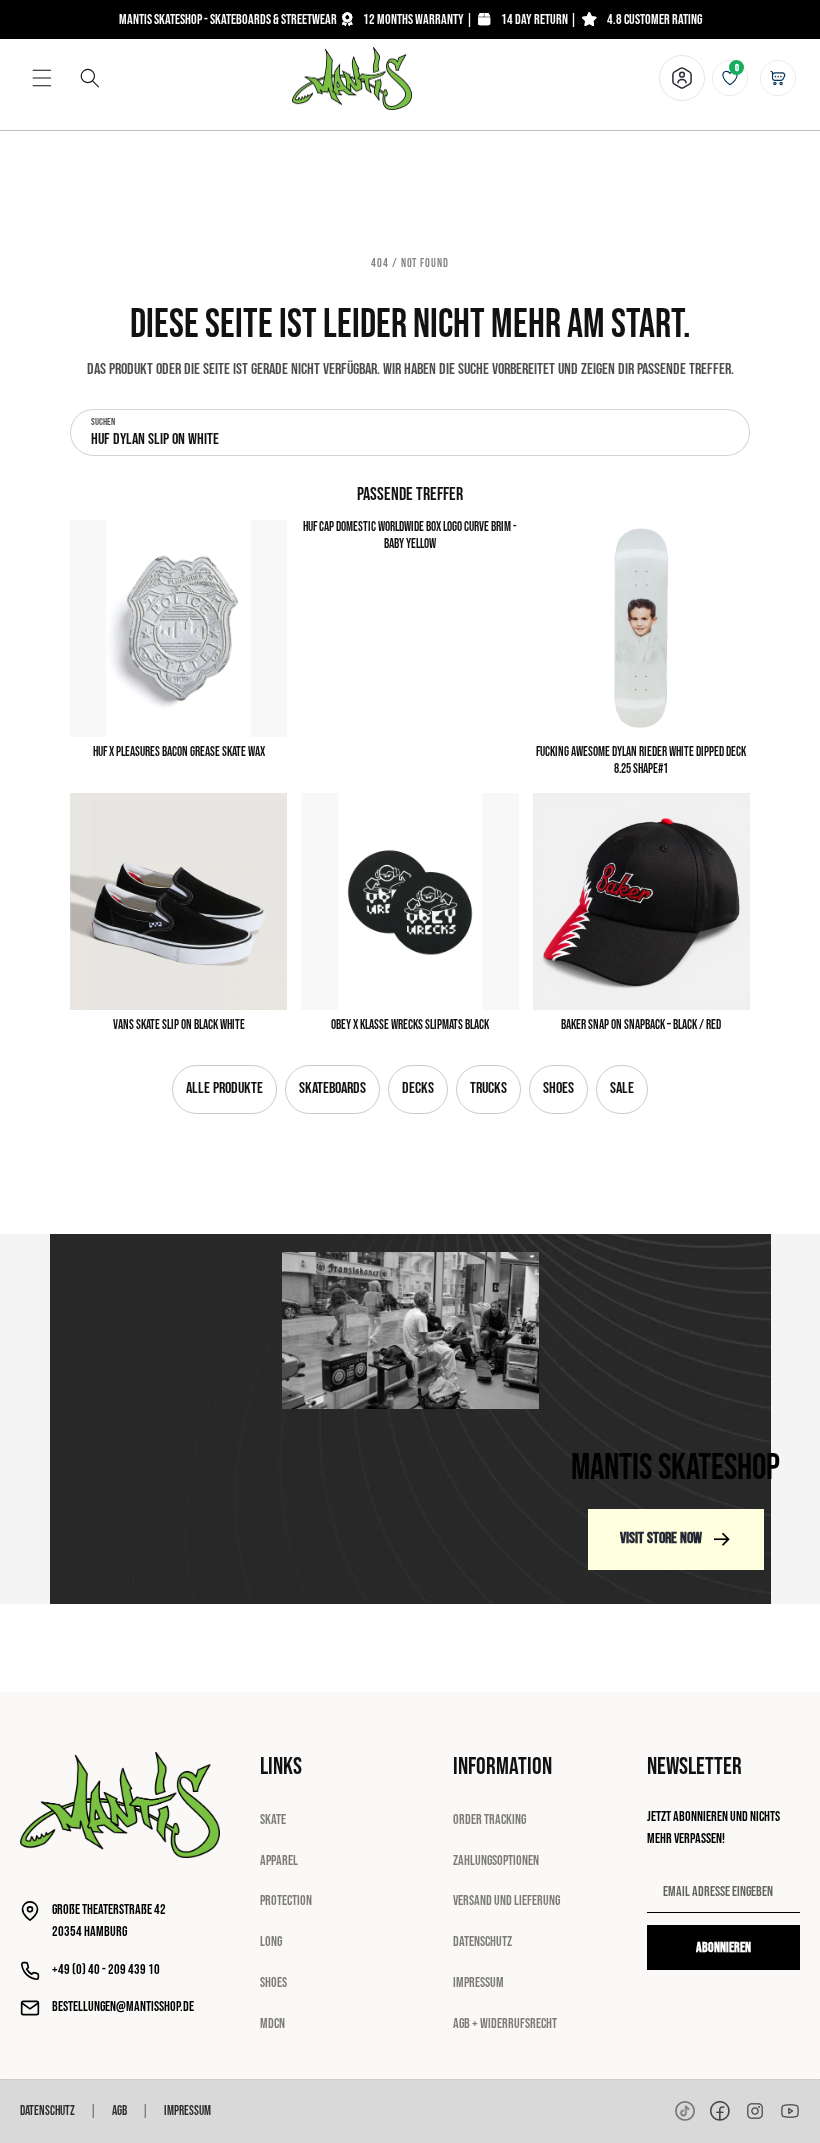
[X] (755, 2111)
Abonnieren (723, 1947)
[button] (42, 78)
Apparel (279, 1860)
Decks (418, 1088)
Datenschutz (482, 1941)
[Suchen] (90, 78)
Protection (286, 1900)
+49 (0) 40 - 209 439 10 (106, 1969)
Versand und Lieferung (506, 1900)
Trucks (488, 1088)
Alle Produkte (224, 1088)
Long (271, 1941)
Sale (622, 1088)
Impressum (478, 1982)
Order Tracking (489, 1819)
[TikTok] (685, 2111)
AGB (119, 2111)
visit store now (661, 1538)
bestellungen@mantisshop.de (123, 2006)
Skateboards (332, 1088)
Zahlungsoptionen (496, 1860)
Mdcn (272, 2023)
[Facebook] (720, 2111)
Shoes (558, 1088)
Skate (273, 1819)
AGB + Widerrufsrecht (505, 2023)
